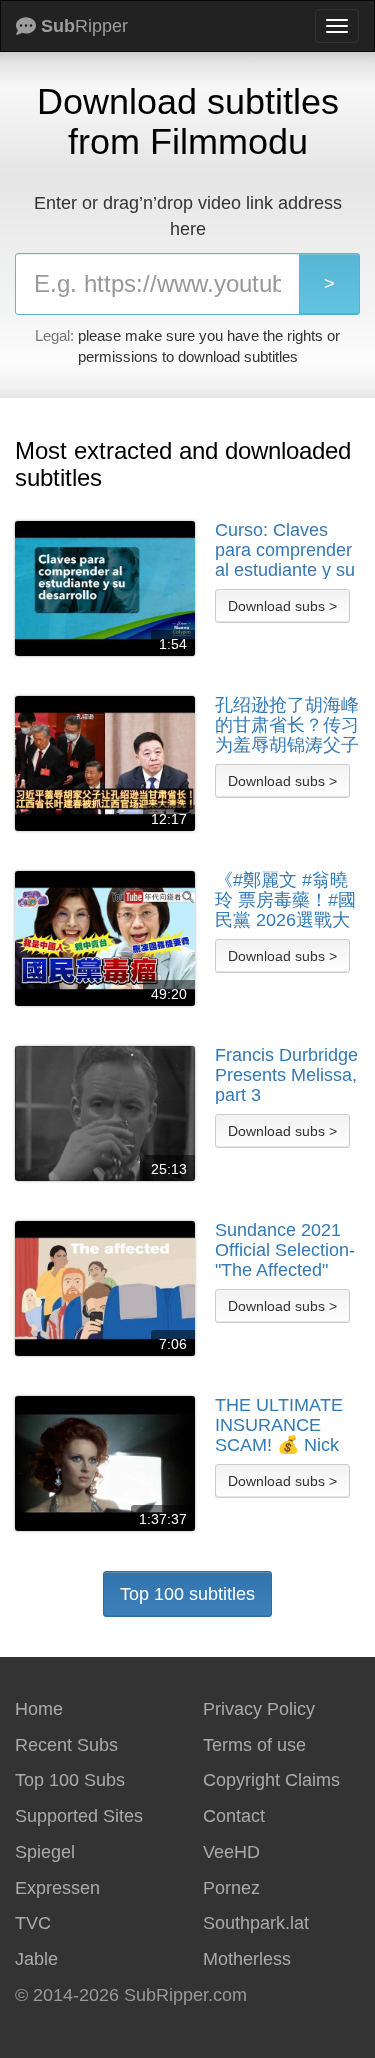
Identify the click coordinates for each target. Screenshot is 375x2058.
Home (39, 1709)
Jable (36, 1959)
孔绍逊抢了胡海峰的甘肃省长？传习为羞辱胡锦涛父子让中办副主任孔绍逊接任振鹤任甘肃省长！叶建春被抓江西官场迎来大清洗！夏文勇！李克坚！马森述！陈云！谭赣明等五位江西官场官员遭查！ (287, 725)
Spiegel (45, 1852)
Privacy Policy (259, 1709)
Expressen (57, 1888)
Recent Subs (66, 1745)
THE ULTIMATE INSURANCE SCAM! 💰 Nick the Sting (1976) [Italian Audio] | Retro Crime (279, 1425)
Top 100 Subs (70, 1780)
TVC (33, 1923)
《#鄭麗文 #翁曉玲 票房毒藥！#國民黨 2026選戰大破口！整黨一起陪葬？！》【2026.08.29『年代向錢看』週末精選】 (287, 900)
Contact (234, 1816)
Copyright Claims (271, 1780)
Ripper (84, 26)
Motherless (247, 1959)
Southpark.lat (256, 1923)
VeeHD (231, 1852)
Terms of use (254, 1745)
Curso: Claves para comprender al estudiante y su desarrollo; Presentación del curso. (285, 550)
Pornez (231, 1888)
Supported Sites (79, 1816)
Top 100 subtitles (187, 1594)
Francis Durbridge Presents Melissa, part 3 (286, 1075)
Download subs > (282, 606)
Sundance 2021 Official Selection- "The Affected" (285, 1250)
